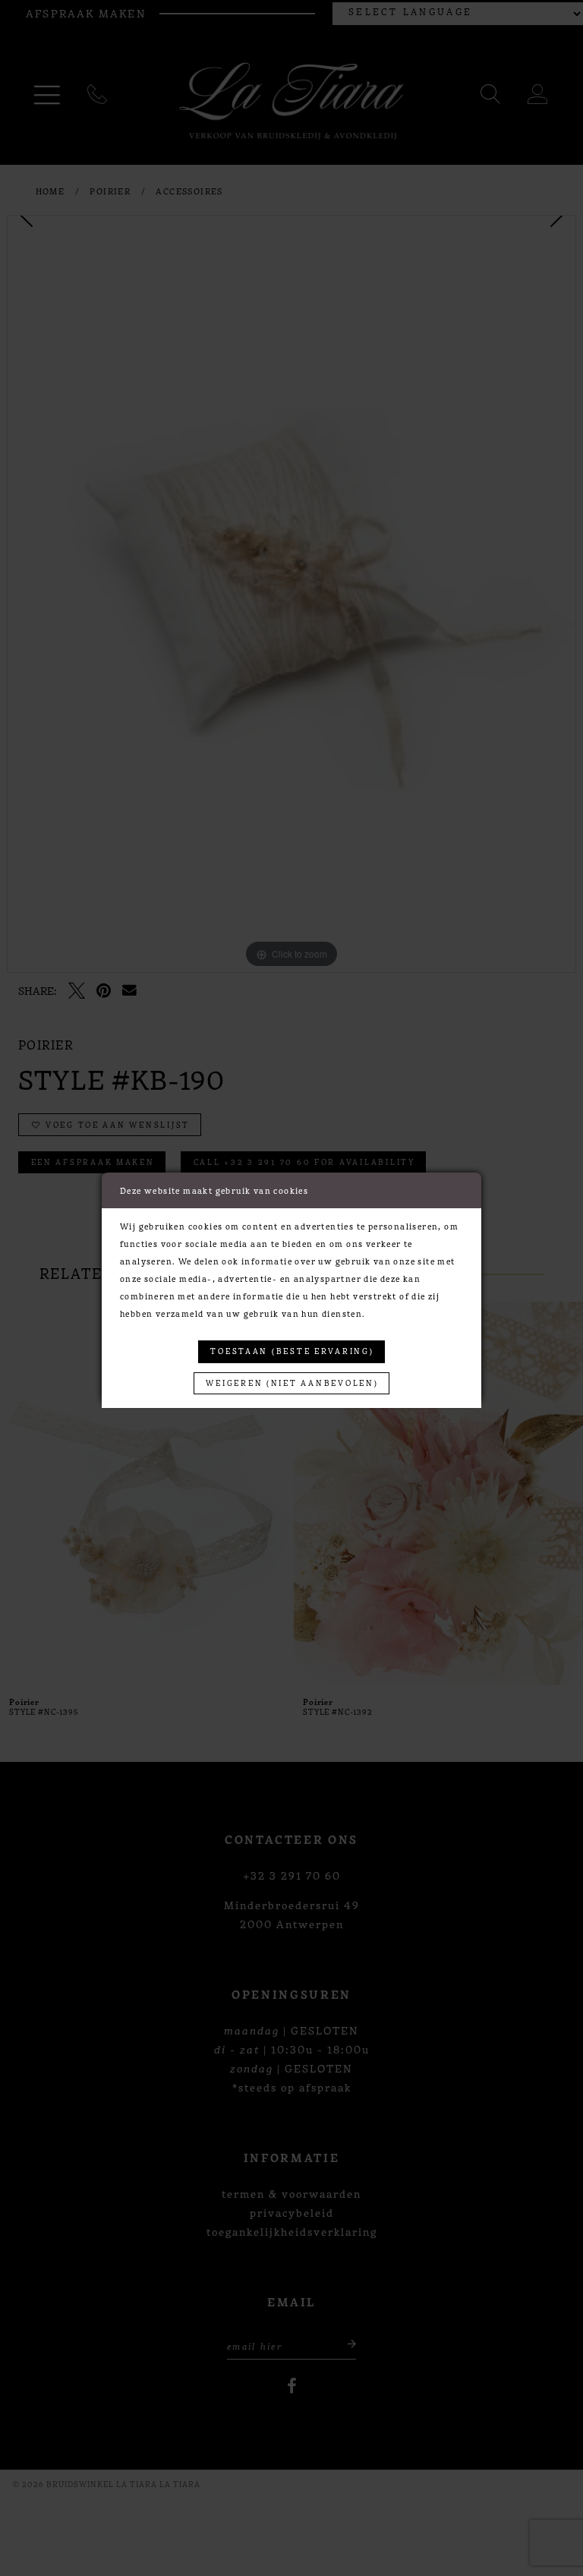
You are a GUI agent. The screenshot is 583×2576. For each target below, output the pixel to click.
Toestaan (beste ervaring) (292, 1351)
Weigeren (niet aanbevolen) (292, 1383)
